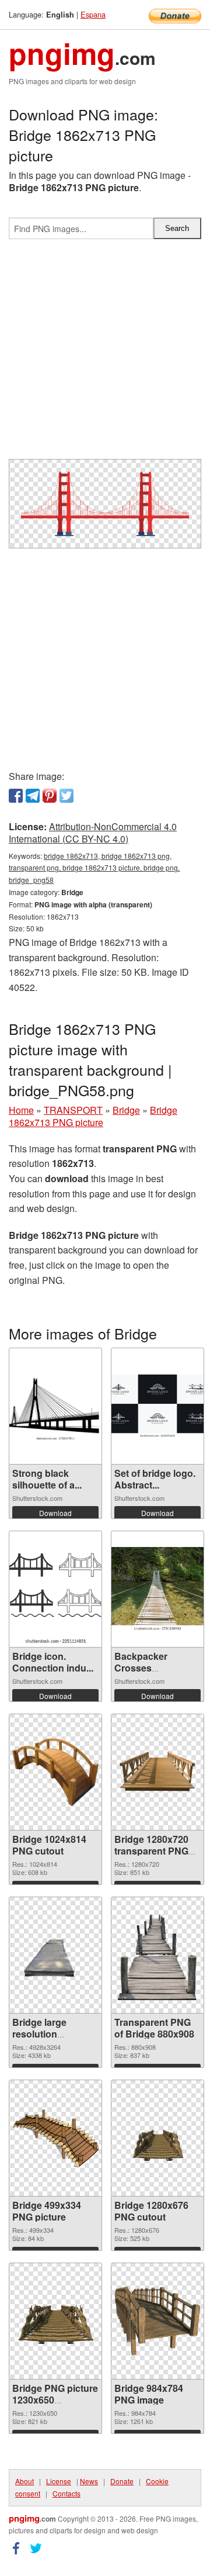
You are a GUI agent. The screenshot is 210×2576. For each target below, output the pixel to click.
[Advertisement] (105, 354)
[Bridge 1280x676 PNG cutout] (157, 2138)
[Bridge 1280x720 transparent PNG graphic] (157, 1772)
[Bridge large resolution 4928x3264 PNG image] (55, 1955)
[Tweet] (66, 796)
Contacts (66, 2493)
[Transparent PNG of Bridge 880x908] (157, 1955)
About (24, 2481)
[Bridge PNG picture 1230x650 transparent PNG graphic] (55, 2321)
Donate (122, 2481)
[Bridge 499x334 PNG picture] (55, 2138)
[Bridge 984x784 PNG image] (157, 2321)
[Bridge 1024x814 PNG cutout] (55, 1772)
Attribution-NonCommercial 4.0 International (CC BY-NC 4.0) (93, 833)
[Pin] (50, 796)
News (89, 2481)
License (59, 2481)
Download (55, 1513)
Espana (93, 14)
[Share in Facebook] (16, 796)
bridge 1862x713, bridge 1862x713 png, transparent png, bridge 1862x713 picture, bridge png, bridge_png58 (94, 868)
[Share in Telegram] (33, 796)
